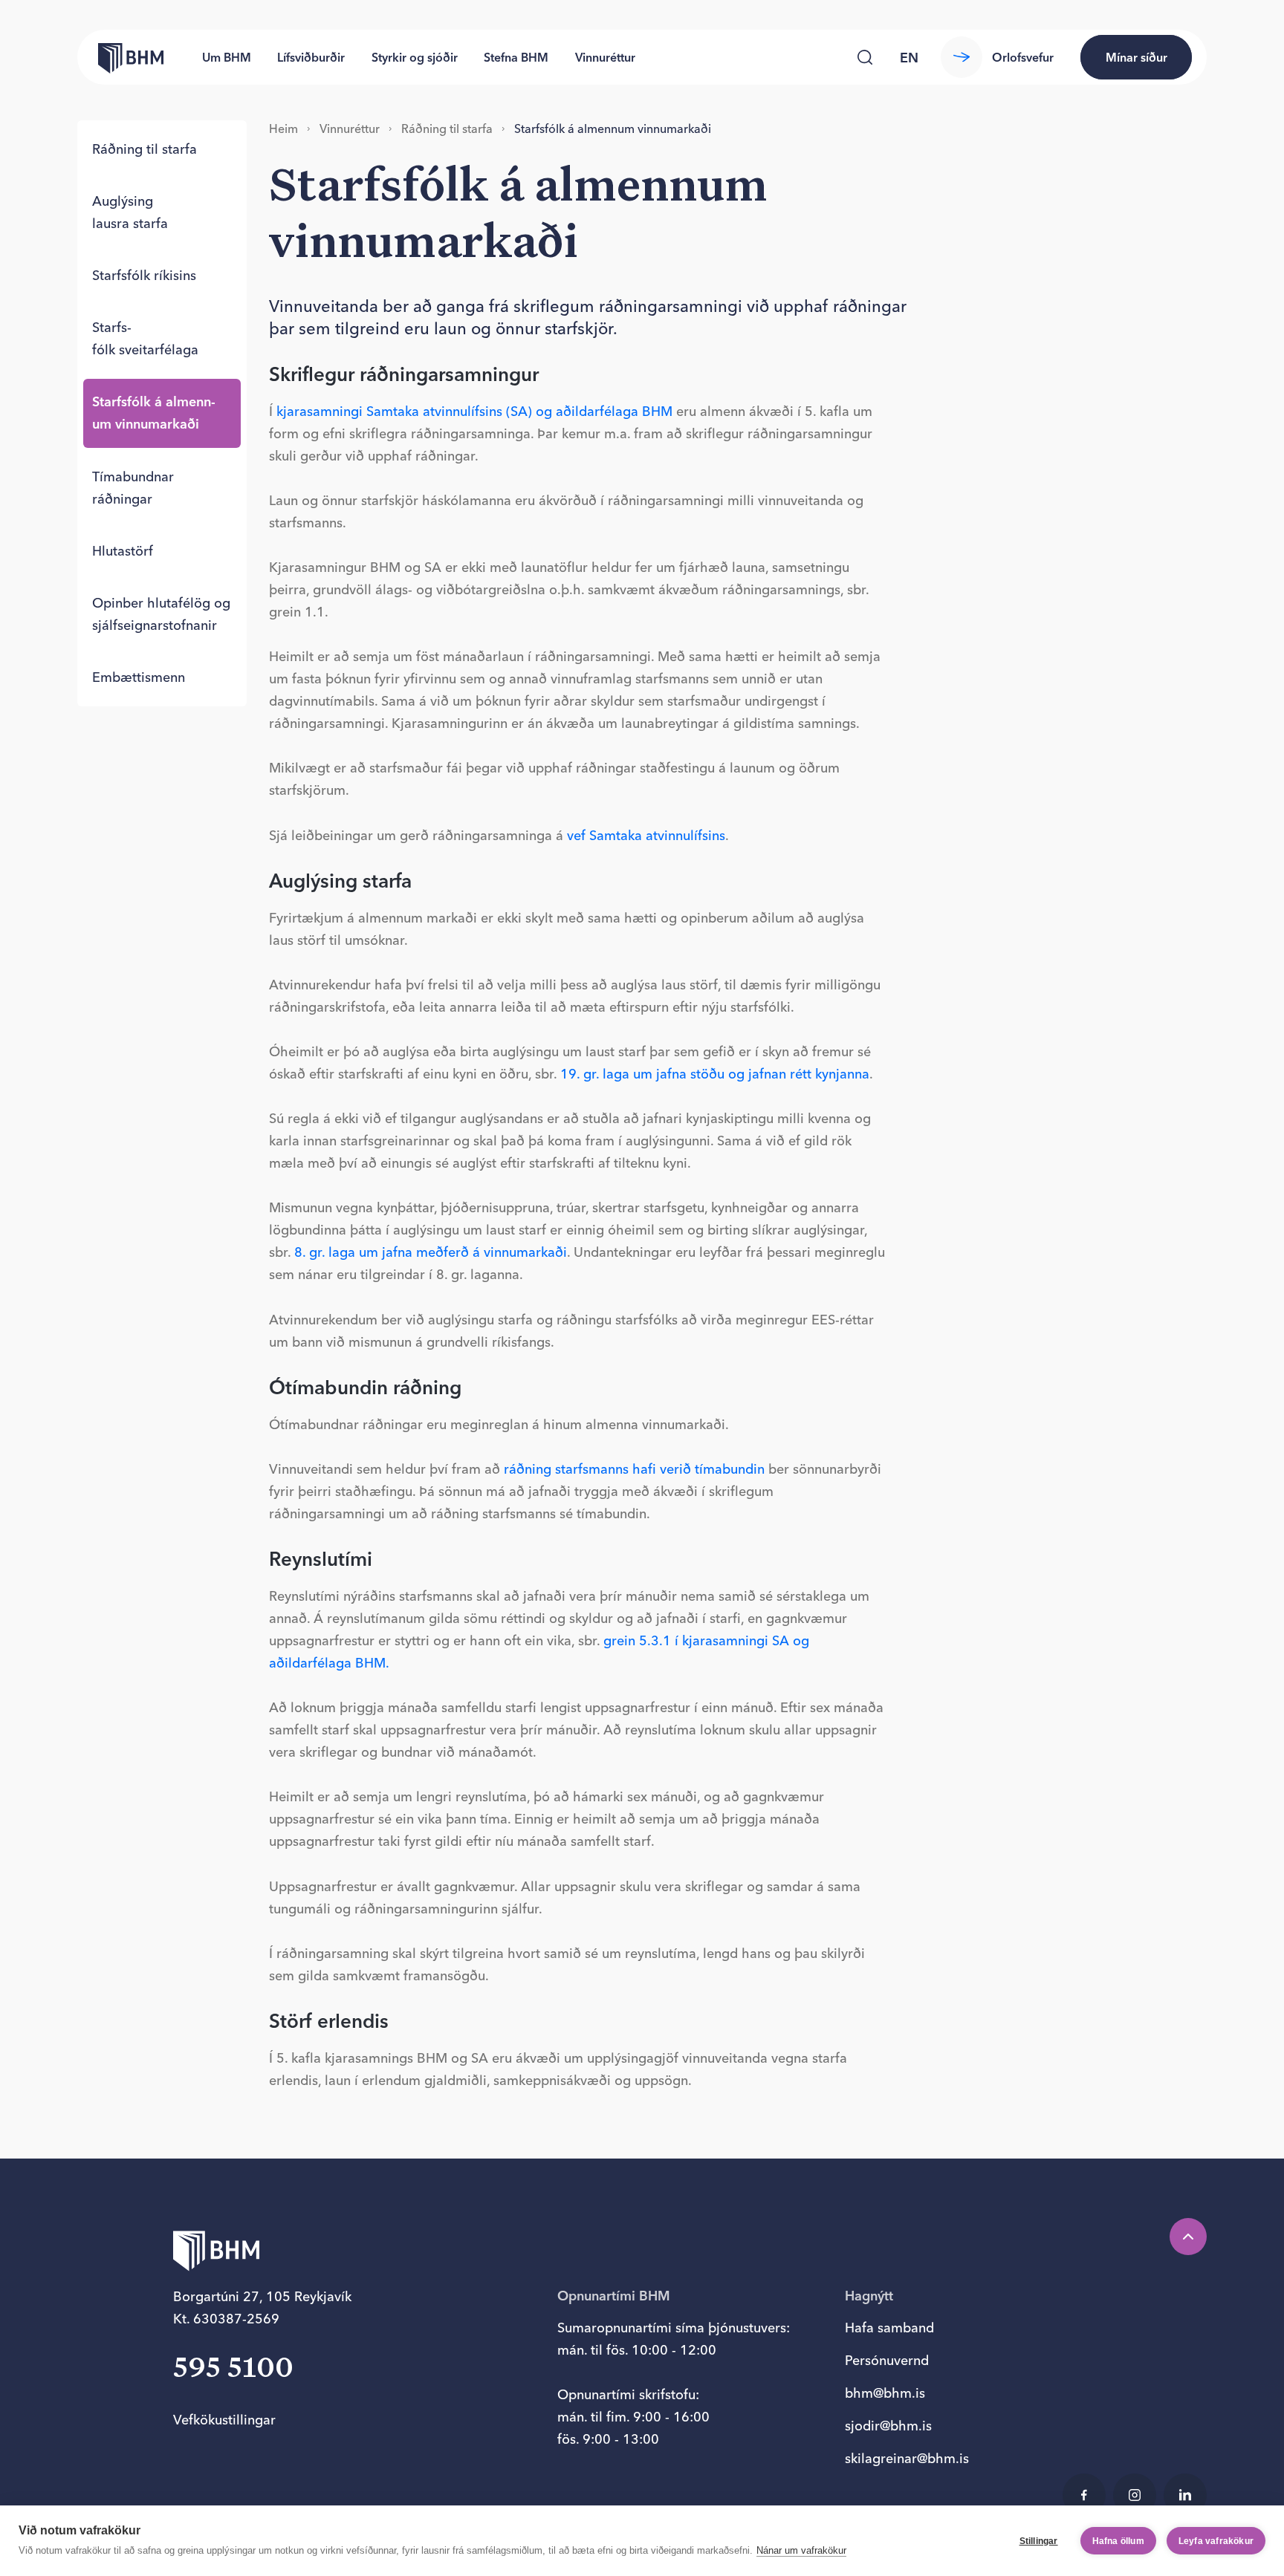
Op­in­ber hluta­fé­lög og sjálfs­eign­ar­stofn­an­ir (161, 614)
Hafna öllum (1118, 2541)
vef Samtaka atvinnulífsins (646, 835)
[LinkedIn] (1185, 2495)
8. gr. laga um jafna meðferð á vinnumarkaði (431, 1252)
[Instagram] (1135, 2495)
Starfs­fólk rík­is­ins (144, 275)
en (909, 58)
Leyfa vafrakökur (1216, 2541)
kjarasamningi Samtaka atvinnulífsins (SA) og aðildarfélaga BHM (474, 411)
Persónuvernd (887, 2360)
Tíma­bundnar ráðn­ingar (133, 487)
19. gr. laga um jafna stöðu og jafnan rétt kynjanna (715, 1074)
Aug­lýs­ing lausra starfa (130, 212)
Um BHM (227, 57)
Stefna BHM (516, 57)
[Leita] (865, 57)
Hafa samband (889, 2328)
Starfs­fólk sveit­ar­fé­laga (145, 338)
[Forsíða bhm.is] (120, 57)
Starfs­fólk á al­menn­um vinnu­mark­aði (154, 413)
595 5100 (233, 2369)
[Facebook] (1084, 2495)
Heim (283, 129)
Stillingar (1039, 2541)
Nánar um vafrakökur (801, 2550)
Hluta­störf (123, 550)
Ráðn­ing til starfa (145, 149)
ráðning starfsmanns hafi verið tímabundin (634, 1469)
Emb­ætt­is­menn (139, 677)
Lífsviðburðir (311, 57)
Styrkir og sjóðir (415, 57)
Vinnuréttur (605, 57)
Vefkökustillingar (224, 2420)
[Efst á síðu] (1188, 2237)
